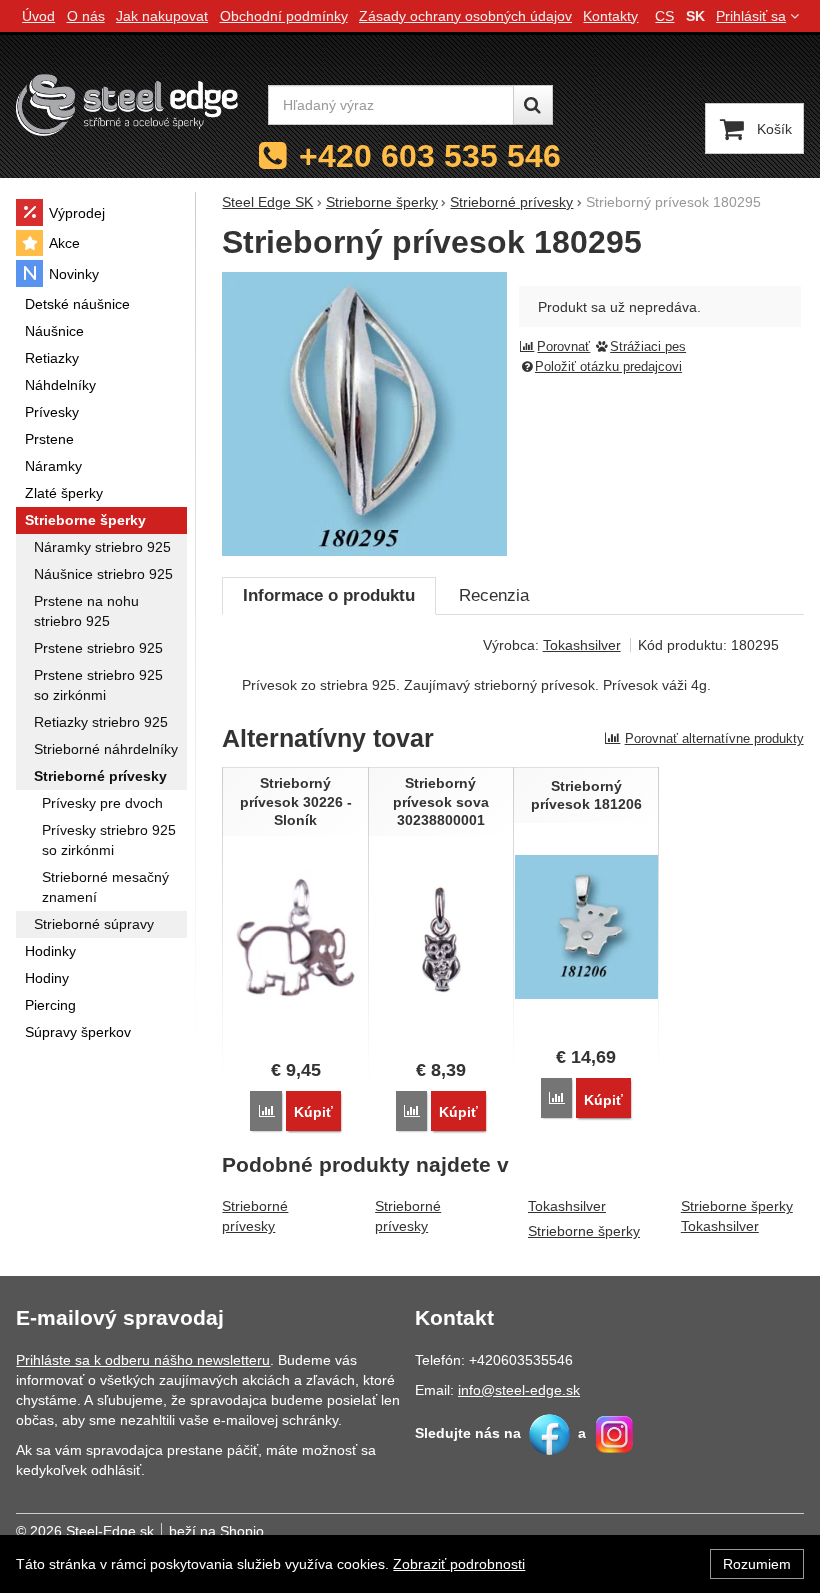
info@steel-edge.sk (519, 1390)
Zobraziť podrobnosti (459, 1564)
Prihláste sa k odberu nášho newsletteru (143, 1360)
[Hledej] (533, 105)
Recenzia (494, 595)
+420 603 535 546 (430, 156)
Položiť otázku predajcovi (608, 367)
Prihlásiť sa (751, 16)
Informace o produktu (329, 595)
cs (664, 16)
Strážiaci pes (648, 347)
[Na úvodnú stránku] (127, 104)
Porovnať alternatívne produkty (714, 738)
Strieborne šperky (584, 1231)
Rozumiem (757, 1564)
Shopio (242, 1531)
